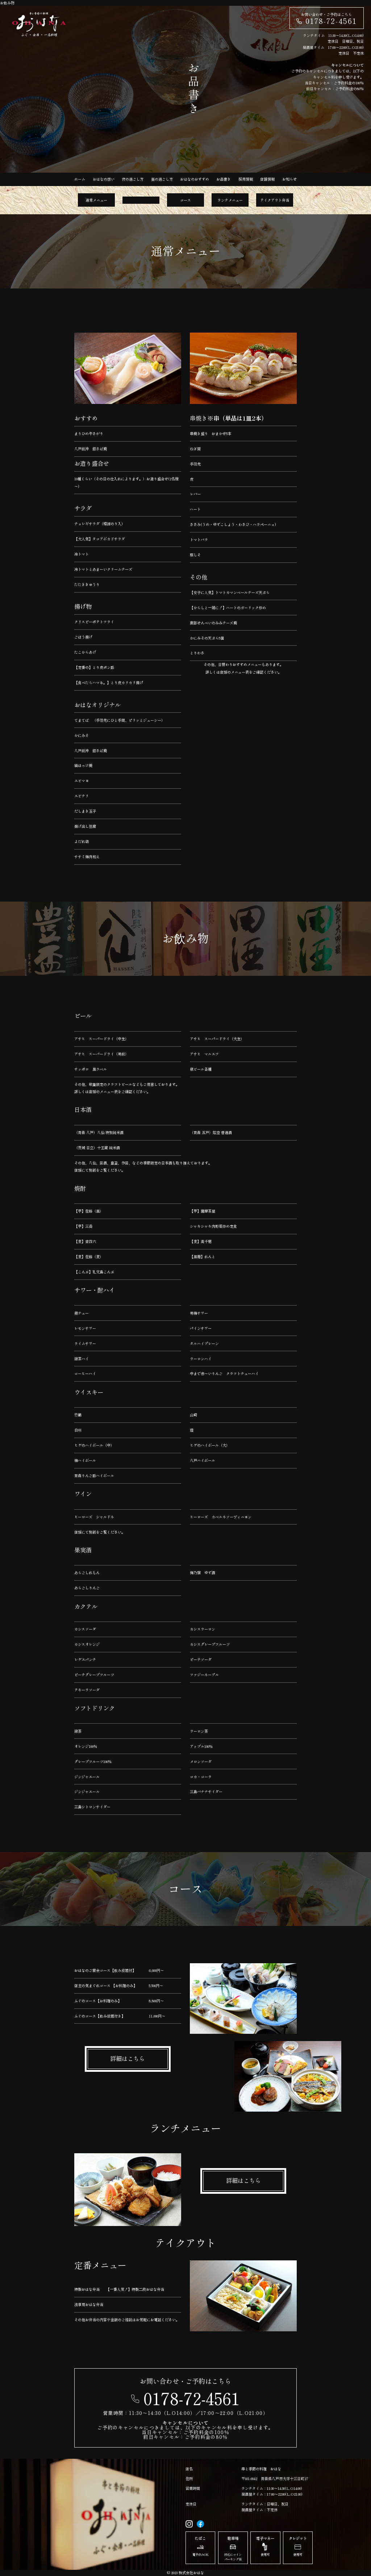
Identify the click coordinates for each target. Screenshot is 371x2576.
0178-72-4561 (331, 21)
